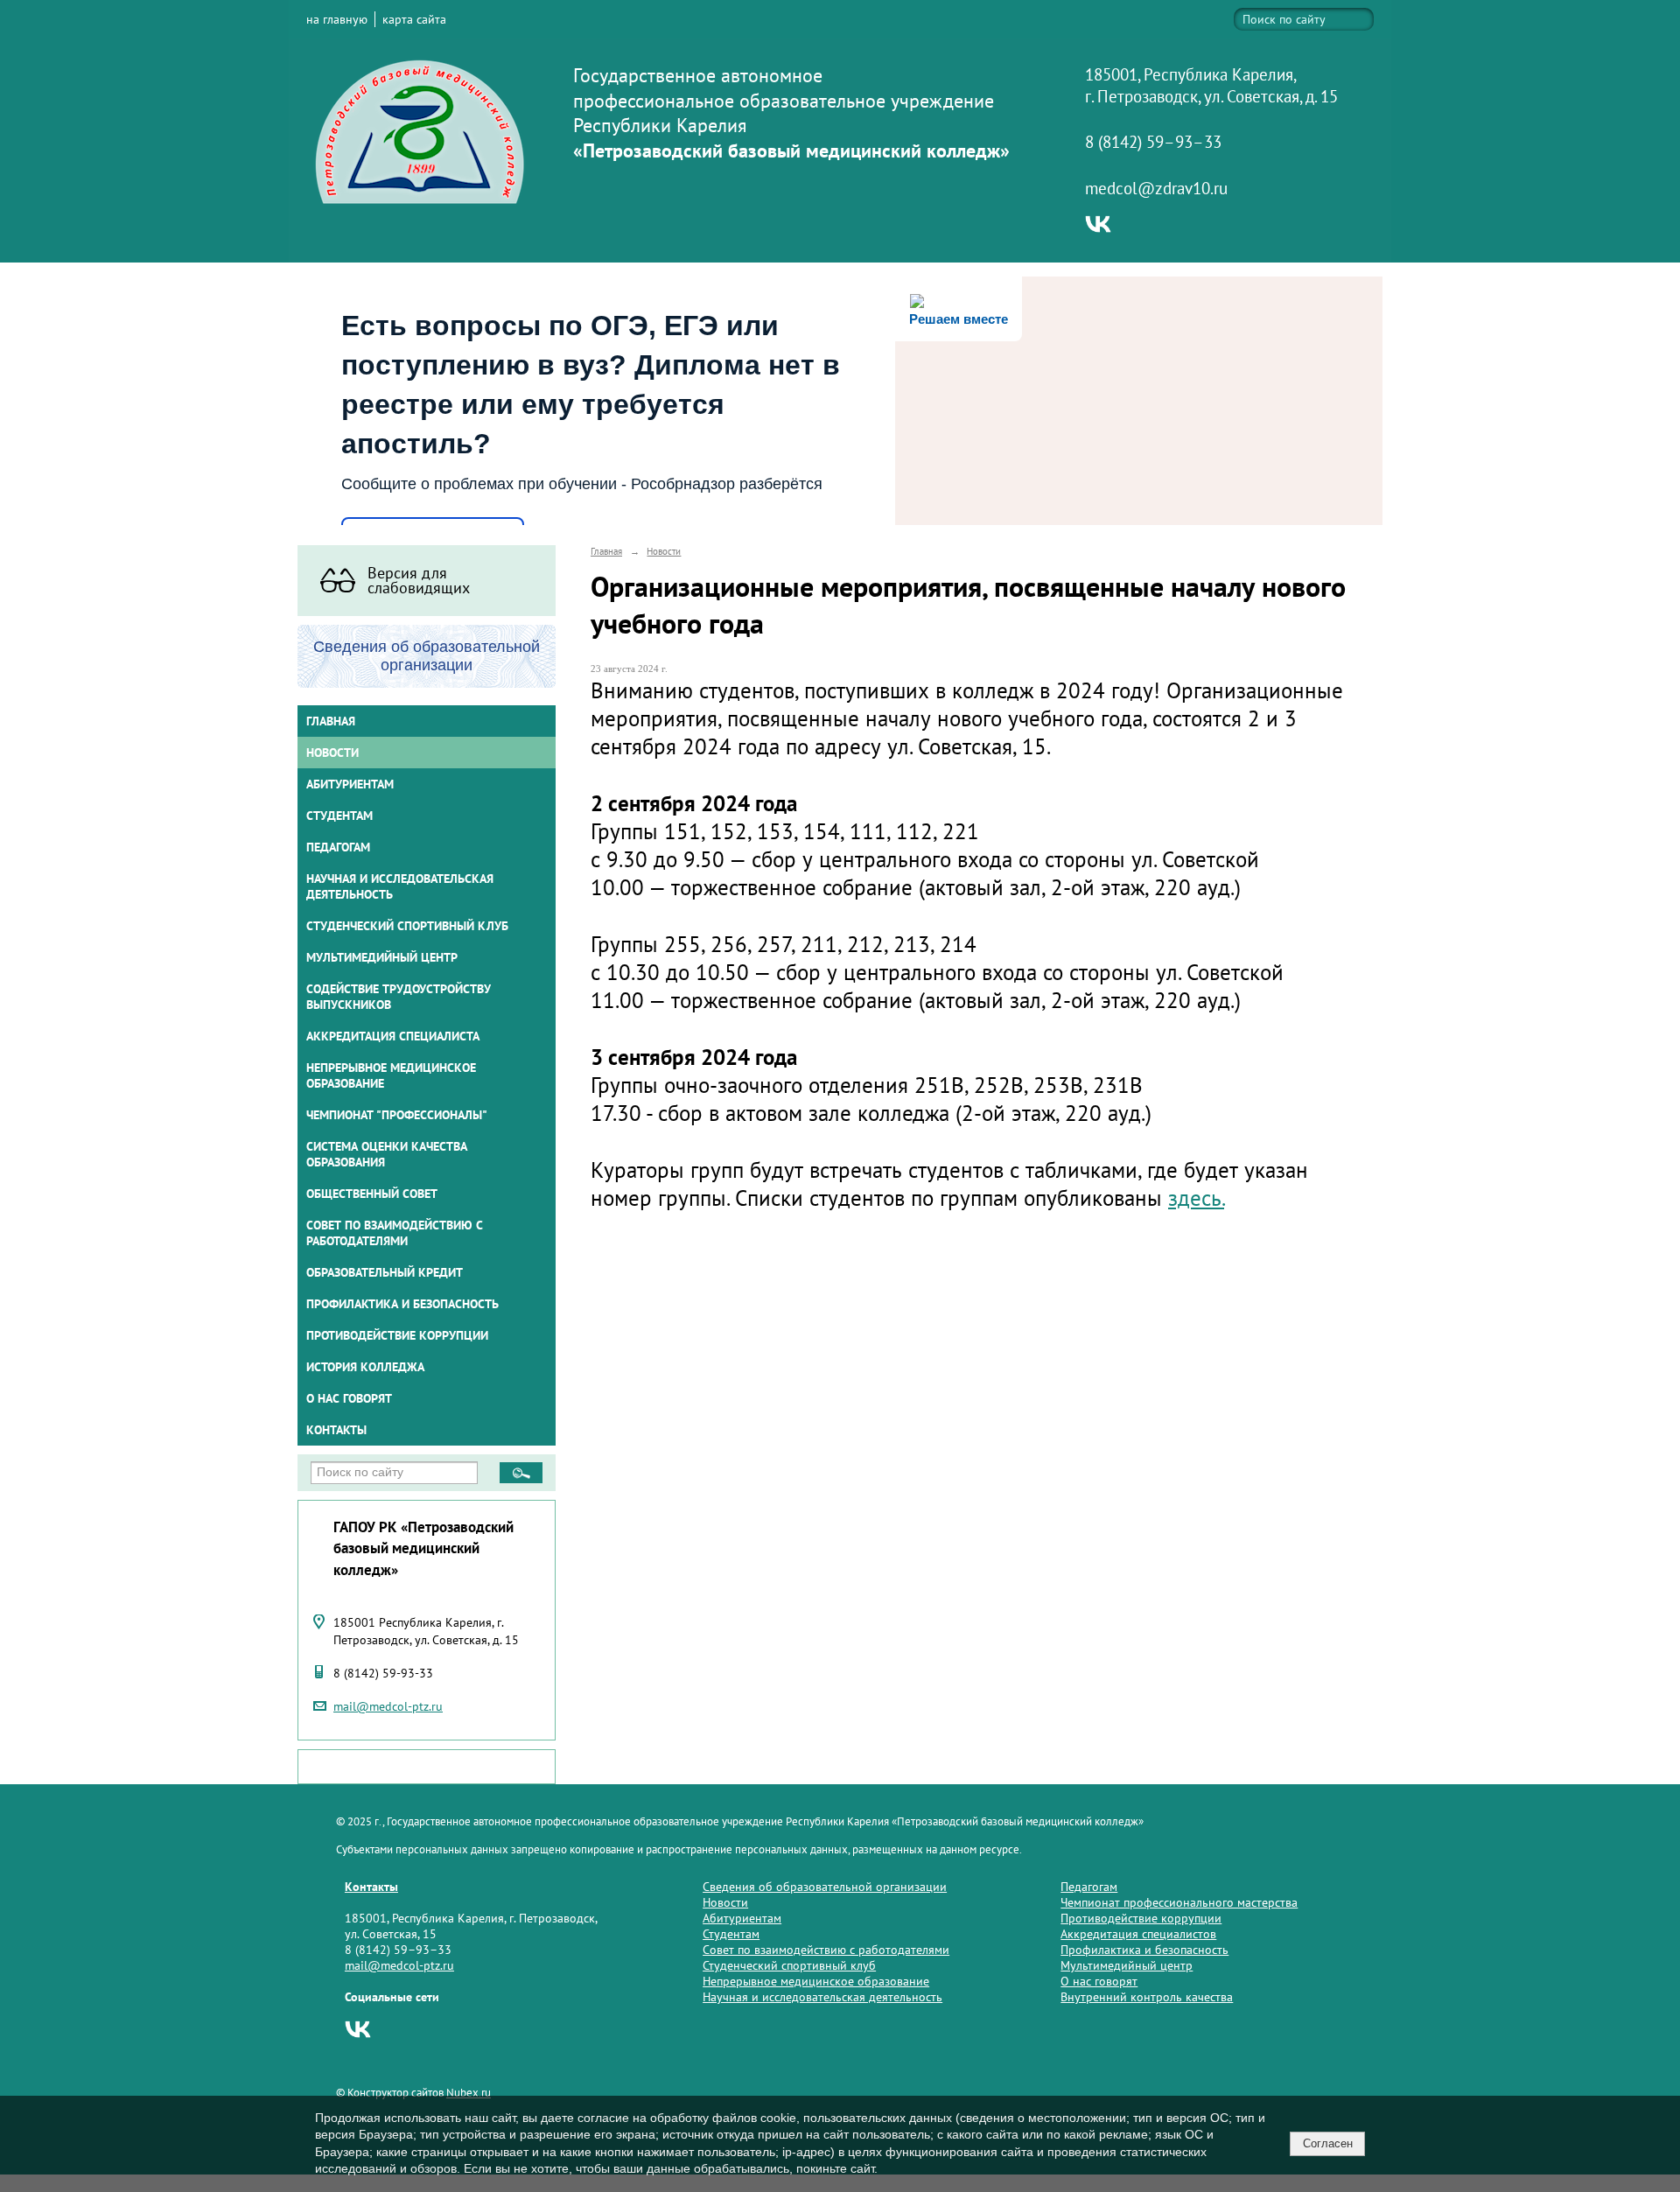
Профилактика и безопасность (402, 1304)
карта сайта (414, 19)
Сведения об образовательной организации (825, 1887)
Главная (331, 721)
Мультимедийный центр (382, 957)
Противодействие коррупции (397, 1335)
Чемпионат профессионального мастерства (1179, 1902)
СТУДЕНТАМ (339, 816)
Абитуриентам (742, 1918)
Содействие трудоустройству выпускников (399, 997)
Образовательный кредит (385, 1272)
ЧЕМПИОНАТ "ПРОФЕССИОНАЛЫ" (397, 1115)
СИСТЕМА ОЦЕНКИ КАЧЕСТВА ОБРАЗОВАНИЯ (387, 1154)
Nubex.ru (469, 2092)
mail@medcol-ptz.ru (388, 1706)
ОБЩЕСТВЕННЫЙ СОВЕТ (372, 1194)
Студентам (731, 1934)
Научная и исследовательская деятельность (400, 886)
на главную (337, 19)
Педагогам (1089, 1887)
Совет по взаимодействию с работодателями (395, 1233)
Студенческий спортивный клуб (407, 926)
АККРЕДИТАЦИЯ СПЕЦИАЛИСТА (393, 1036)
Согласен (1328, 2143)
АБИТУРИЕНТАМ (350, 784)
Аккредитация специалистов (1138, 1934)
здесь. (1196, 1198)
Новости (332, 753)
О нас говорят (349, 1398)
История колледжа (365, 1367)
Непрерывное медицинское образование (391, 1075)
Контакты (336, 1430)
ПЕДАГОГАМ (338, 847)
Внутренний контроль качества (1147, 1997)
